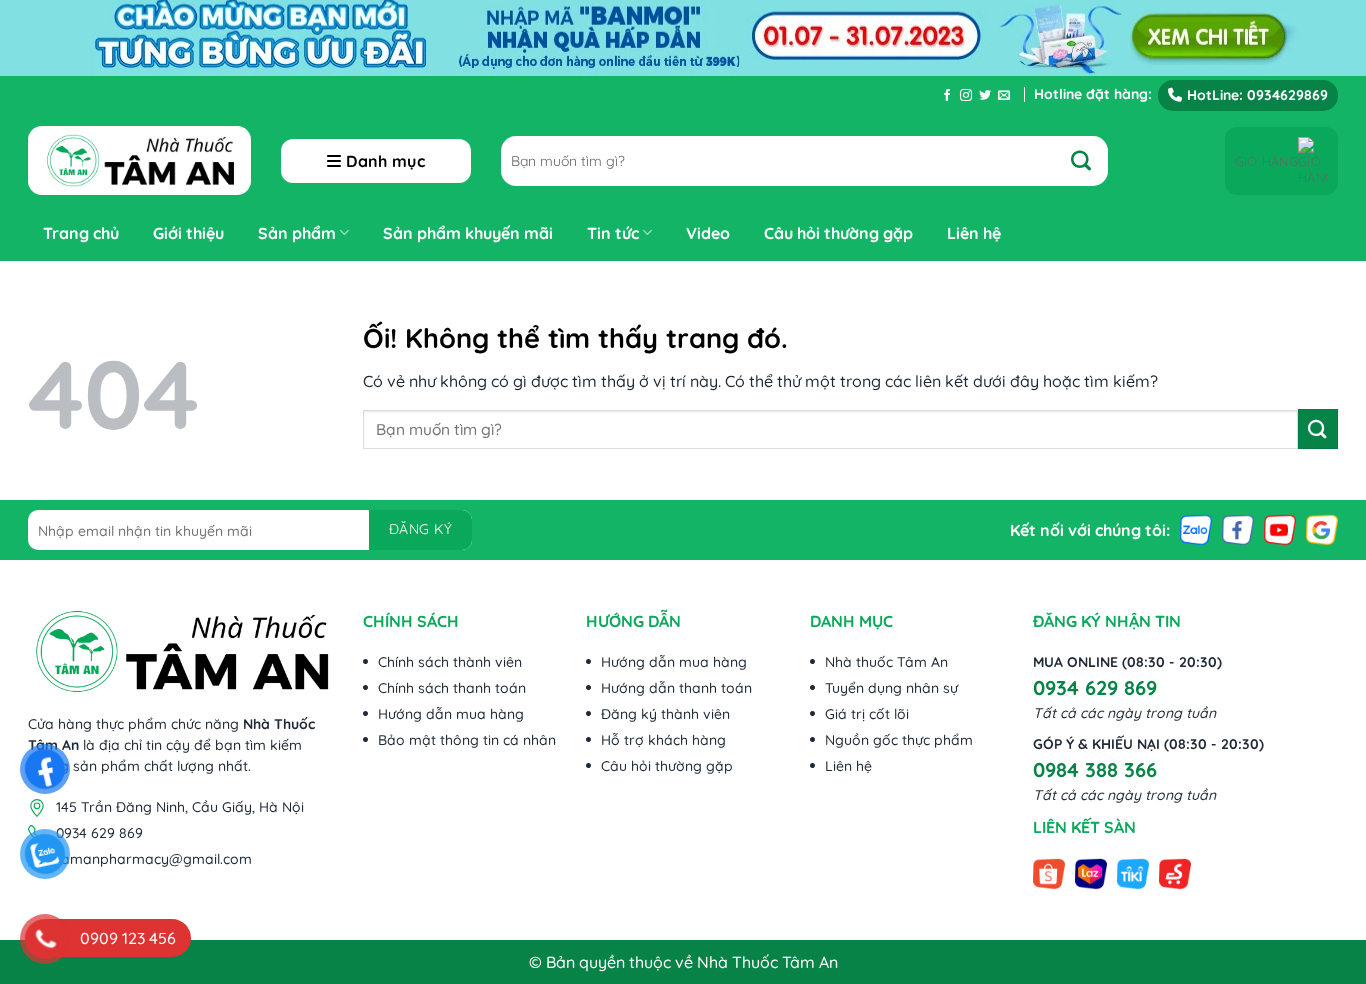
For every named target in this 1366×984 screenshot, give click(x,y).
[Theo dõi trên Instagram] (966, 96)
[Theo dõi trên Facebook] (947, 96)
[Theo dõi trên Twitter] (985, 96)
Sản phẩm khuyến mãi (468, 233)
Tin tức (613, 233)
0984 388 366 (1095, 769)
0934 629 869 (1095, 687)
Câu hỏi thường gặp (838, 233)
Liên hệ (974, 233)
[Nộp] (1091, 161)
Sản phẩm (297, 233)
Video (708, 233)
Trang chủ (81, 233)
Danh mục (385, 161)
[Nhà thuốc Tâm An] (139, 160)
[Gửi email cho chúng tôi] (1004, 96)
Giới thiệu (188, 233)
